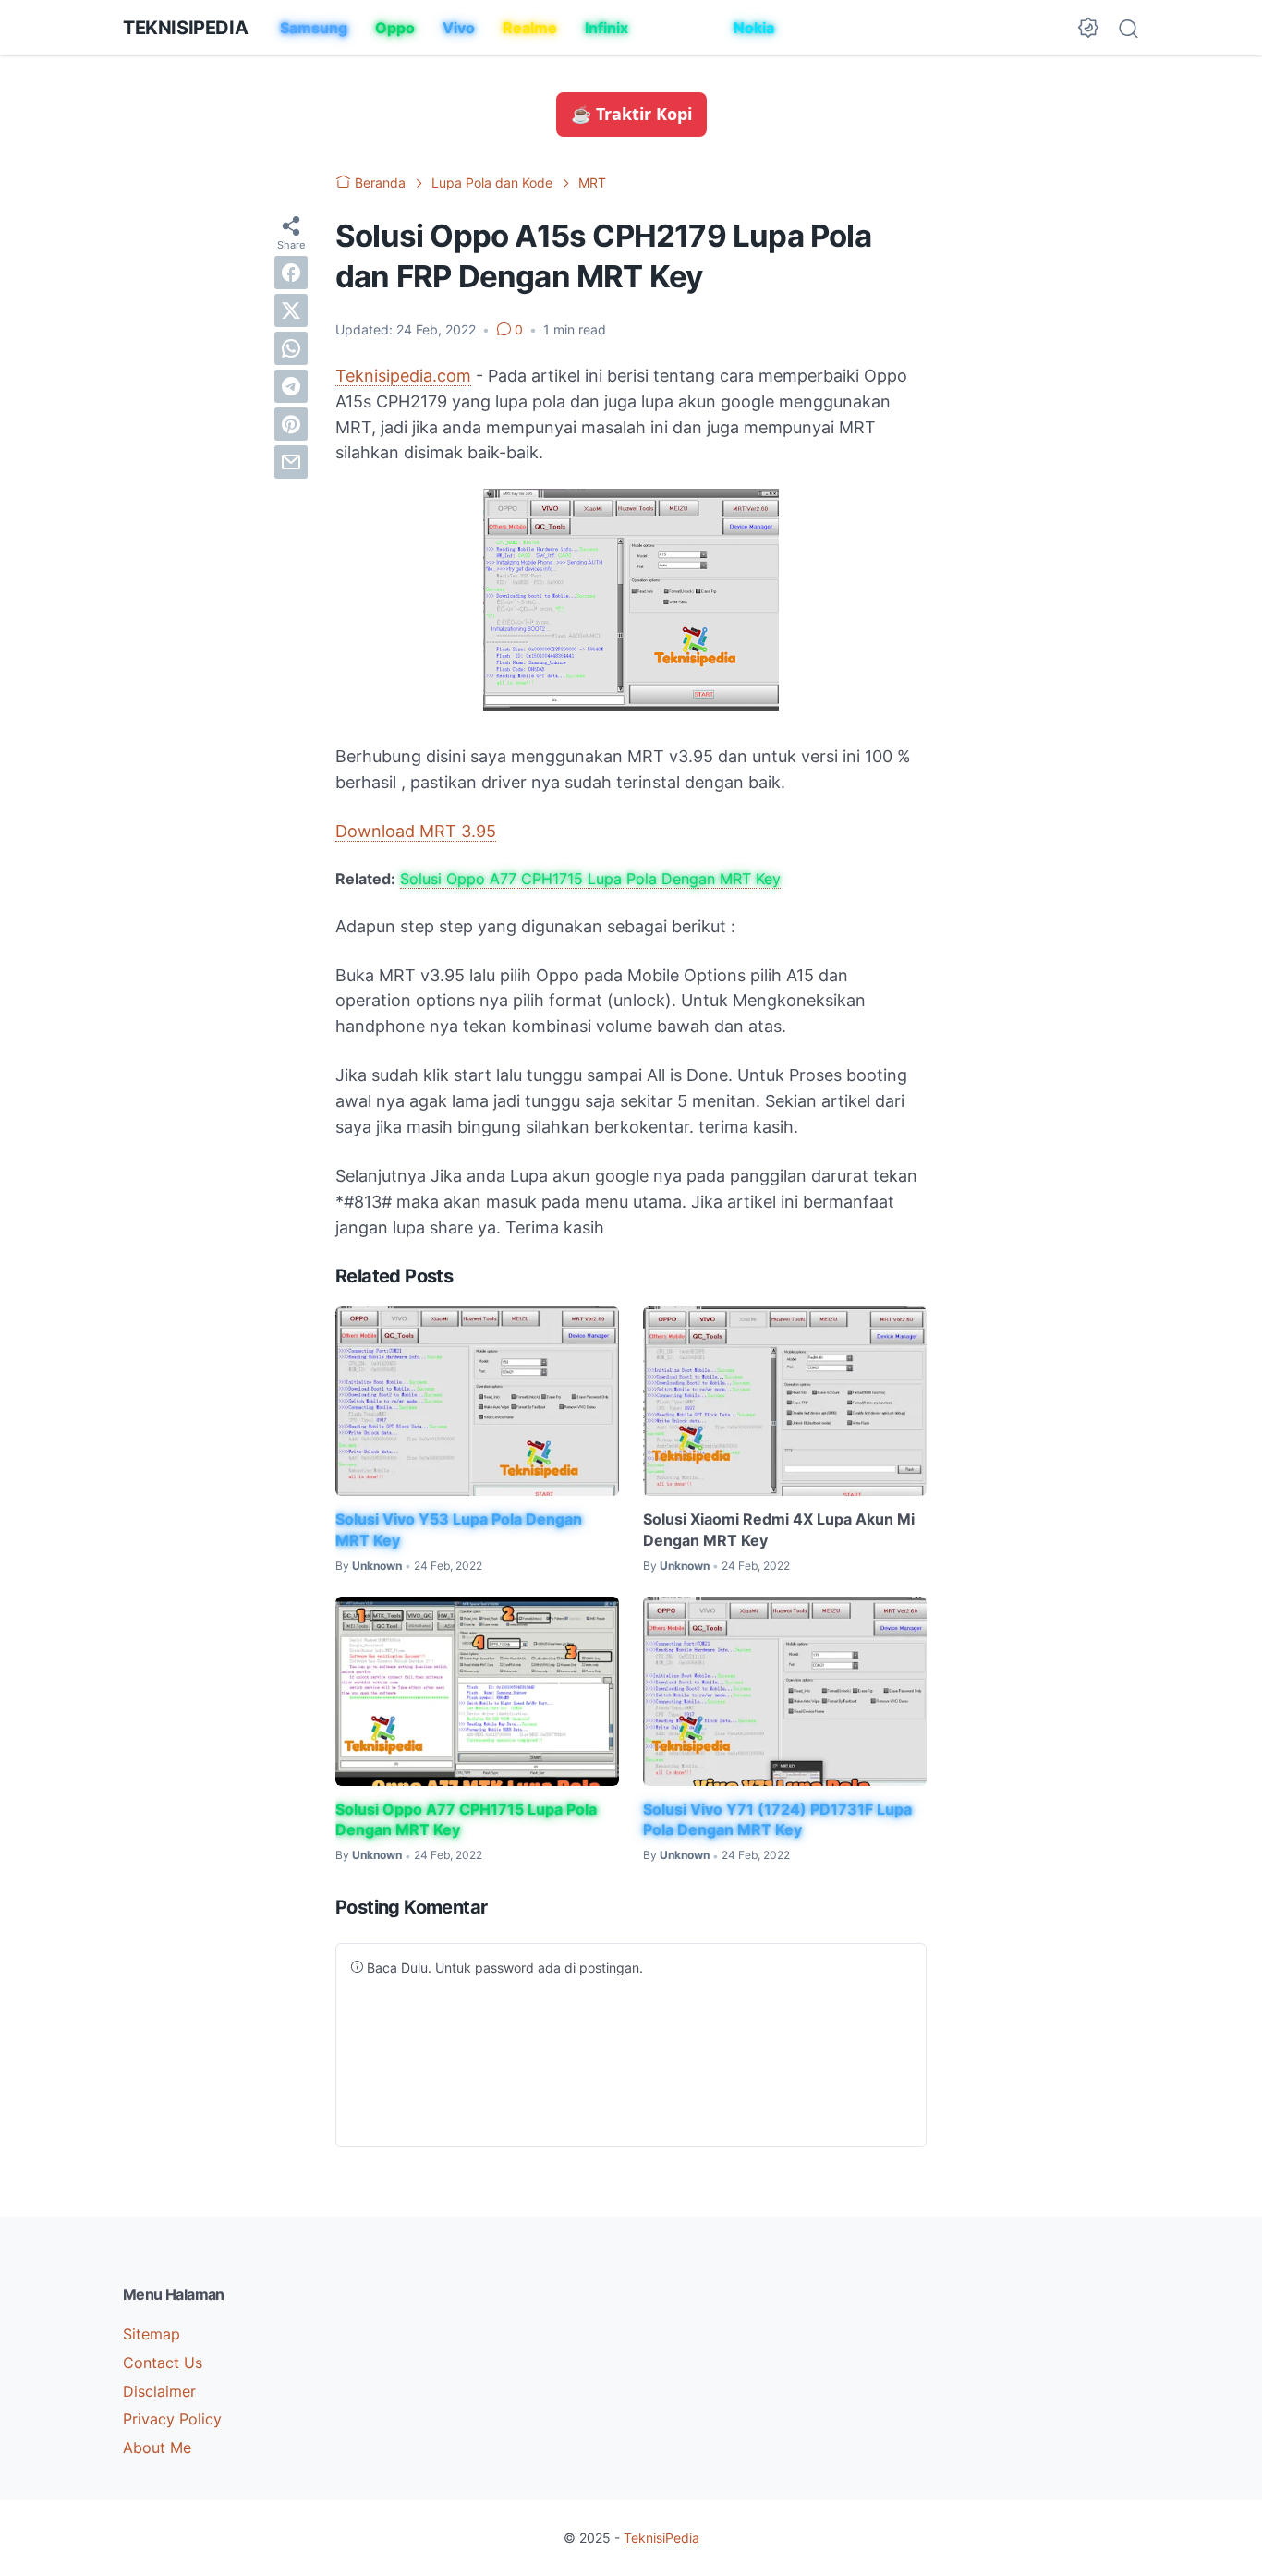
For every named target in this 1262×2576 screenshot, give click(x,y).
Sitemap (152, 2334)
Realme (530, 28)
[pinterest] (291, 423)
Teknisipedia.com (403, 376)
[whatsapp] (291, 347)
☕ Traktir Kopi (631, 114)
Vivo (459, 28)
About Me (157, 2448)
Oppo (395, 28)
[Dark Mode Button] (1088, 28)
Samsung (314, 28)
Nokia (754, 28)
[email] (291, 461)
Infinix (607, 28)
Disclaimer (159, 2391)
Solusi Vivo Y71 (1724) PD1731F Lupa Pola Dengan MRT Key (777, 1819)
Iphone (681, 28)
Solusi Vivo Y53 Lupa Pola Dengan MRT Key (459, 1529)
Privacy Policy (172, 2419)
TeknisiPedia (185, 28)
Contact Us (163, 2363)
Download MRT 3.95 (416, 831)
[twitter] (291, 310)
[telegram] (291, 385)
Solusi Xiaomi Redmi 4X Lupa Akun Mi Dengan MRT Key (779, 1529)
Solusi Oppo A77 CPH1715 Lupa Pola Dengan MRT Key (590, 879)
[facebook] (291, 272)
